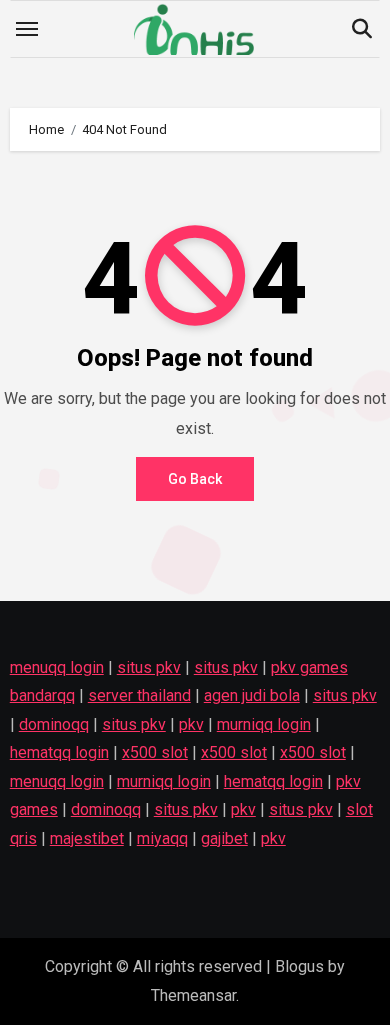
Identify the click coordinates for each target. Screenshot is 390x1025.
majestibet (87, 838)
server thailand (139, 696)
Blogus (299, 966)
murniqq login (264, 724)
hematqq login (59, 753)
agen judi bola (252, 696)
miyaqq (162, 838)
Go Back (195, 479)
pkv (191, 724)
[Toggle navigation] (27, 29)
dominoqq (54, 724)
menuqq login (57, 667)
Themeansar (193, 995)
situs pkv (149, 667)
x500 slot (155, 753)
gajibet (224, 838)
